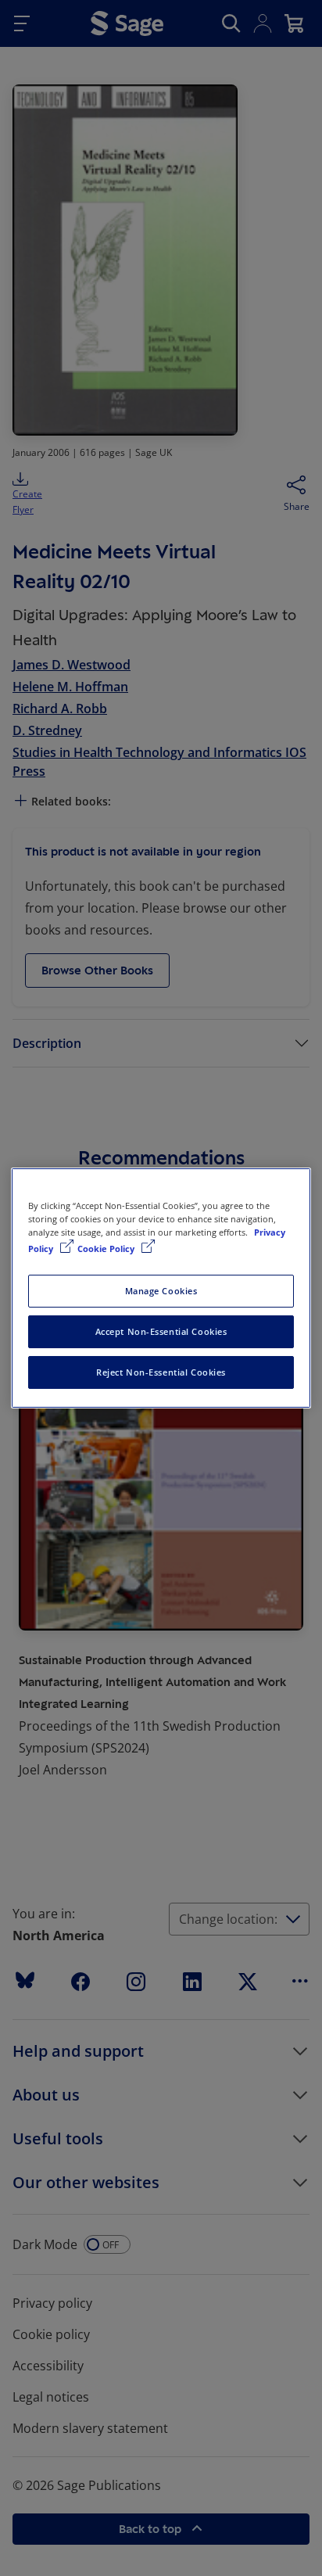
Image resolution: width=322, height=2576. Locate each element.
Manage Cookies (161, 1291)
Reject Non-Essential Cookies (161, 1372)
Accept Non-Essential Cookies (161, 1331)
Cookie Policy (107, 1249)
